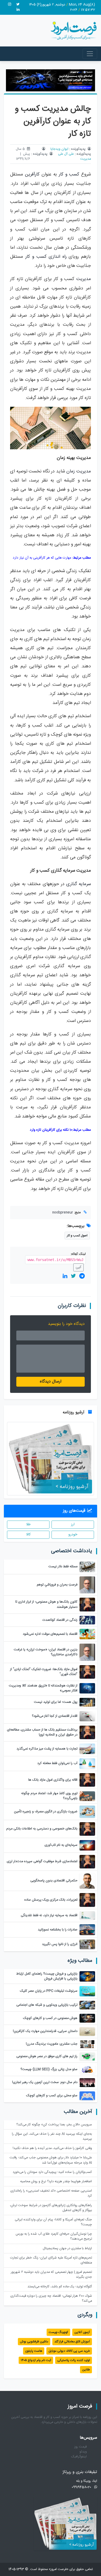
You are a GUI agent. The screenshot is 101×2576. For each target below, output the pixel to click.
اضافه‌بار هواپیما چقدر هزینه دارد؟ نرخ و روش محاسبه (56, 2182)
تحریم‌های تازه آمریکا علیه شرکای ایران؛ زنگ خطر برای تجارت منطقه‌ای (51, 2260)
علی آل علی (66, 154)
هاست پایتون (34, 2351)
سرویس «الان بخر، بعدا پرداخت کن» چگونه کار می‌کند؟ (54, 2125)
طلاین (86, 2370)
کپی (78, 1267)
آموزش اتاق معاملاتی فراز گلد (72, 2342)
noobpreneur (63, 1213)
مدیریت (86, 159)
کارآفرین (32, 175)
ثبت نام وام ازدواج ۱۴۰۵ (36, 2360)
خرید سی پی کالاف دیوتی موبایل (69, 2351)
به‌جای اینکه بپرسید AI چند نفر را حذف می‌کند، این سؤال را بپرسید (52, 2137)
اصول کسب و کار (77, 1236)
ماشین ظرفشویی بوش (34, 2342)
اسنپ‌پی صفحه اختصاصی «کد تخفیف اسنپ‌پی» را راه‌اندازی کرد (51, 2193)
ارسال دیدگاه (51, 1382)
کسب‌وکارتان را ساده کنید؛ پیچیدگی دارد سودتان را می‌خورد (52, 2172)
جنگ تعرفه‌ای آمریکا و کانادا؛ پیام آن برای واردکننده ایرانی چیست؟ (53, 2222)
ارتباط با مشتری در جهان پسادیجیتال (67, 2249)
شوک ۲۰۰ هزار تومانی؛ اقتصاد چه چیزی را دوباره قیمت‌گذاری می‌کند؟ (51, 2299)
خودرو (73, 1535)
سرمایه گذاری (79, 884)
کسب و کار (69, 175)
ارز (73, 1524)
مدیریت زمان (79, 472)
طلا (28, 1524)
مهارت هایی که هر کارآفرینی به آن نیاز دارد (42, 558)
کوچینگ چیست (58, 2332)
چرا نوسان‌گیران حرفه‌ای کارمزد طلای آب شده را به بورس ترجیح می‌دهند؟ (54, 2236)
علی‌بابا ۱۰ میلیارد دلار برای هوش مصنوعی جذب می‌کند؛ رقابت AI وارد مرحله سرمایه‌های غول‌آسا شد (51, 2160)
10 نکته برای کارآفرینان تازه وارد (51, 1130)
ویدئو (83, 2452)
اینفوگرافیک (79, 2457)
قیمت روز (81, 2447)
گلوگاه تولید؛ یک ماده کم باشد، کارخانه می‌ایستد (60, 2287)
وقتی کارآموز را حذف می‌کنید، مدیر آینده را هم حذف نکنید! (52, 2148)
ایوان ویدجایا (59, 149)
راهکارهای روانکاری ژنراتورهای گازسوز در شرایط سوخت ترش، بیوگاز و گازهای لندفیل (51, 2208)
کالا (28, 1535)
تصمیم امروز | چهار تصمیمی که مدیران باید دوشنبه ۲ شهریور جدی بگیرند (51, 2275)
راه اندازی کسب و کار (46, 257)
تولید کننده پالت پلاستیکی (74, 2360)
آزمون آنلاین (82, 2332)
